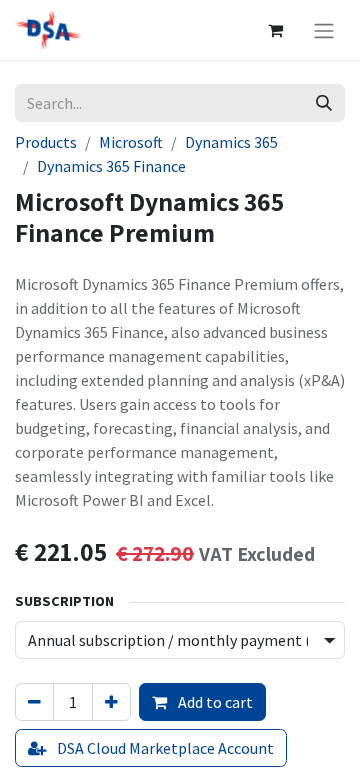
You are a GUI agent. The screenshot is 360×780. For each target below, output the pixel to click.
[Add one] (111, 702)
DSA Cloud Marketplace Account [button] (164, 748)
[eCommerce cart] (275, 30)
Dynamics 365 (231, 142)
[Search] (324, 103)
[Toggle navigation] (324, 30)
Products (46, 142)
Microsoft (131, 142)
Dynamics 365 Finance (111, 166)
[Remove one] (34, 702)
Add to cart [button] (214, 702)
